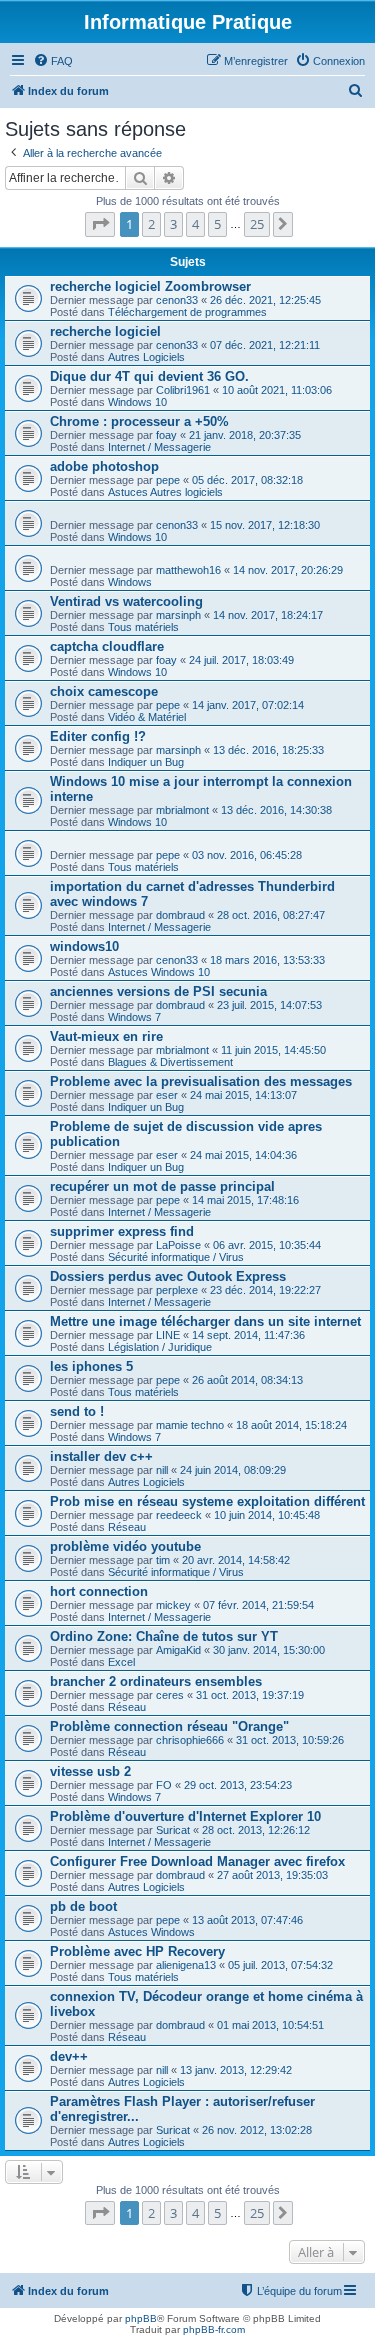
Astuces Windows (151, 1932)
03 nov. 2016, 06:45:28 (247, 855)
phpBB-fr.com (214, 2329)
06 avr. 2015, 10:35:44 (267, 1245)
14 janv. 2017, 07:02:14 (248, 705)
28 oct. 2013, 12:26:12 (256, 1830)
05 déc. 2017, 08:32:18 (247, 480)
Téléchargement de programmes (187, 312)
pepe (168, 480)
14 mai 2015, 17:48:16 (245, 1200)
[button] (100, 224)
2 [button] (151, 224)
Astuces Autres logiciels (165, 492)
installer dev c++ (101, 1456)
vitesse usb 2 (90, 1771)
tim (163, 1560)
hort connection (99, 1591)
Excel (121, 1662)
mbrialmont (182, 810)
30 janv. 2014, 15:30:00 (269, 1650)
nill (162, 1470)
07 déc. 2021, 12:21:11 (265, 345)
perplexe (177, 1290)
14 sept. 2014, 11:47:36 (248, 1335)
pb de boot (83, 1906)
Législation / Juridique (160, 1347)
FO (164, 1785)
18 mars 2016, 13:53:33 (267, 960)
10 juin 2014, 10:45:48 (267, 1515)
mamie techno (190, 1425)
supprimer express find (122, 1231)
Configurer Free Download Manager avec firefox (197, 1861)
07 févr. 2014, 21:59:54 (258, 1605)
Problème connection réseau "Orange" (169, 1726)
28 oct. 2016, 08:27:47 (271, 915)
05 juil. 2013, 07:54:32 (280, 1965)
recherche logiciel (105, 331)
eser (167, 1095)
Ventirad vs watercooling (126, 601)
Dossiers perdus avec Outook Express (168, 1276)
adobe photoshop (104, 466)
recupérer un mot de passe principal (162, 1186)
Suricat (173, 1830)
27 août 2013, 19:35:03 (272, 1875)
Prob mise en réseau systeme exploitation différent (207, 1501)
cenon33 (177, 300)
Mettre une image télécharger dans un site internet (205, 1321)
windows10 (84, 946)
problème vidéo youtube (125, 1546)
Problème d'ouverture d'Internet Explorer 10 (185, 1816)
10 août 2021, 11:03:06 (277, 390)
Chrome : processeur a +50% (139, 421)
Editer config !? (98, 736)
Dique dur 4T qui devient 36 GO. (149, 376)
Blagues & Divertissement (170, 1062)
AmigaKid (178, 1650)
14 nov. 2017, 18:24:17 (268, 615)
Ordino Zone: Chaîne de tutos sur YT (164, 1636)
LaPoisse (178, 1245)
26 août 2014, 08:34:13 (247, 1380)
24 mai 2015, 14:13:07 (243, 1095)
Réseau (127, 1527)
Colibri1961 (183, 390)
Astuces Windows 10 (159, 972)
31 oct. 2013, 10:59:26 (290, 1740)
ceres (170, 1695)
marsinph (178, 615)
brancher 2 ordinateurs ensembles (156, 1681)
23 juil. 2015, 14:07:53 (269, 1005)
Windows (130, 582)
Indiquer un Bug (146, 762)
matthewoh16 (188, 570)
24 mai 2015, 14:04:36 (243, 1155)
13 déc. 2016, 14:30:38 (276, 810)
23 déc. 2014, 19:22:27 (265, 1290)
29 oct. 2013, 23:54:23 (238, 1785)
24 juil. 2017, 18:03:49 (241, 660)
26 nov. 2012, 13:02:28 (257, 2130)
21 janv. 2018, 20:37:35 (245, 435)
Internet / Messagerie (159, 447)
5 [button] (217, 224)
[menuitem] (53, 61)
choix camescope (104, 691)
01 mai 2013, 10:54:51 (270, 2025)
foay (166, 435)
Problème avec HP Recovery (137, 1951)
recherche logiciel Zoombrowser (150, 286)
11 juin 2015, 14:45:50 (273, 1050)
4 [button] (195, 224)
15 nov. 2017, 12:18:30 (265, 525)
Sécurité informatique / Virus (176, 1257)
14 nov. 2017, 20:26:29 (288, 570)
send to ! (77, 1411)
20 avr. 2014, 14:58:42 (236, 1560)
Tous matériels (143, 627)
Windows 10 (137, 402)
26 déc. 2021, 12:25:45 (265, 300)
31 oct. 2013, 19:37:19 (250, 1695)
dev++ (69, 2056)
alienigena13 (186, 1965)
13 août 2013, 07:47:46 (247, 1920)
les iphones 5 (91, 1366)
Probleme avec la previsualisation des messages (201, 1081)
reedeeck (179, 1515)
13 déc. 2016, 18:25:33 (268, 750)
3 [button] (173, 224)
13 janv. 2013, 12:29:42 (236, 2070)
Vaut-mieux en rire (106, 1036)
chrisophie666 (190, 1740)
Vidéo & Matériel (147, 717)
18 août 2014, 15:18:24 (291, 1425)
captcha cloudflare (107, 646)
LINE (168, 1335)
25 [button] (257, 224)
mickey (173, 1605)
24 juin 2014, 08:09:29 (233, 1470)
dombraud (180, 915)
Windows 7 (134, 1017)
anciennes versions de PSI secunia (158, 991)
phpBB (141, 2318)
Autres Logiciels (146, 357)
